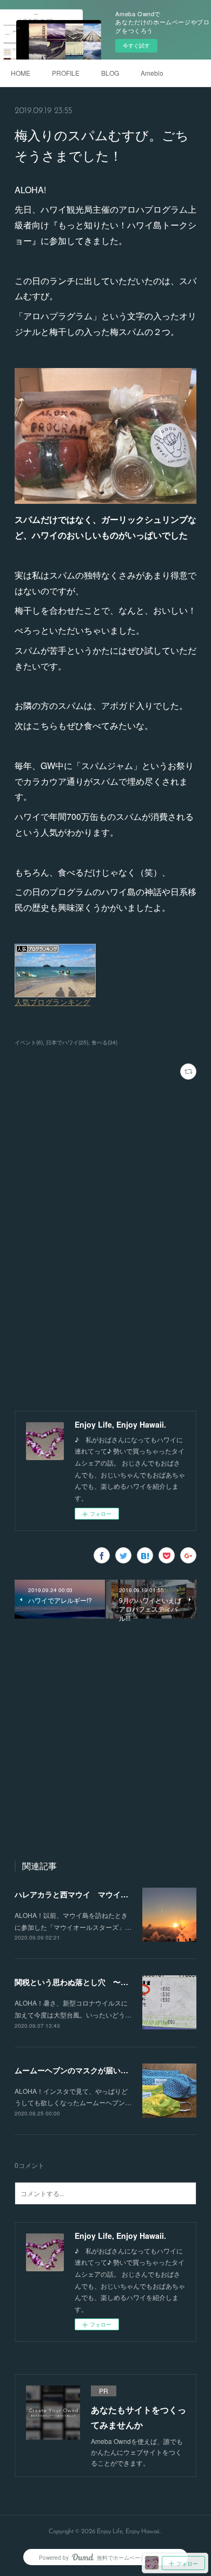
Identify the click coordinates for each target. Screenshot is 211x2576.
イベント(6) (29, 1042)
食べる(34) (104, 1042)
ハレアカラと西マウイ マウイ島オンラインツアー (102, 1894)
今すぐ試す (136, 45)
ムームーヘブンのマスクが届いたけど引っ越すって (102, 2070)
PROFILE (66, 73)
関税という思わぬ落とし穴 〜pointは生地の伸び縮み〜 (111, 1982)
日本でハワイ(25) (67, 1042)
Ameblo (152, 73)
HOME (21, 73)
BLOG (110, 73)
